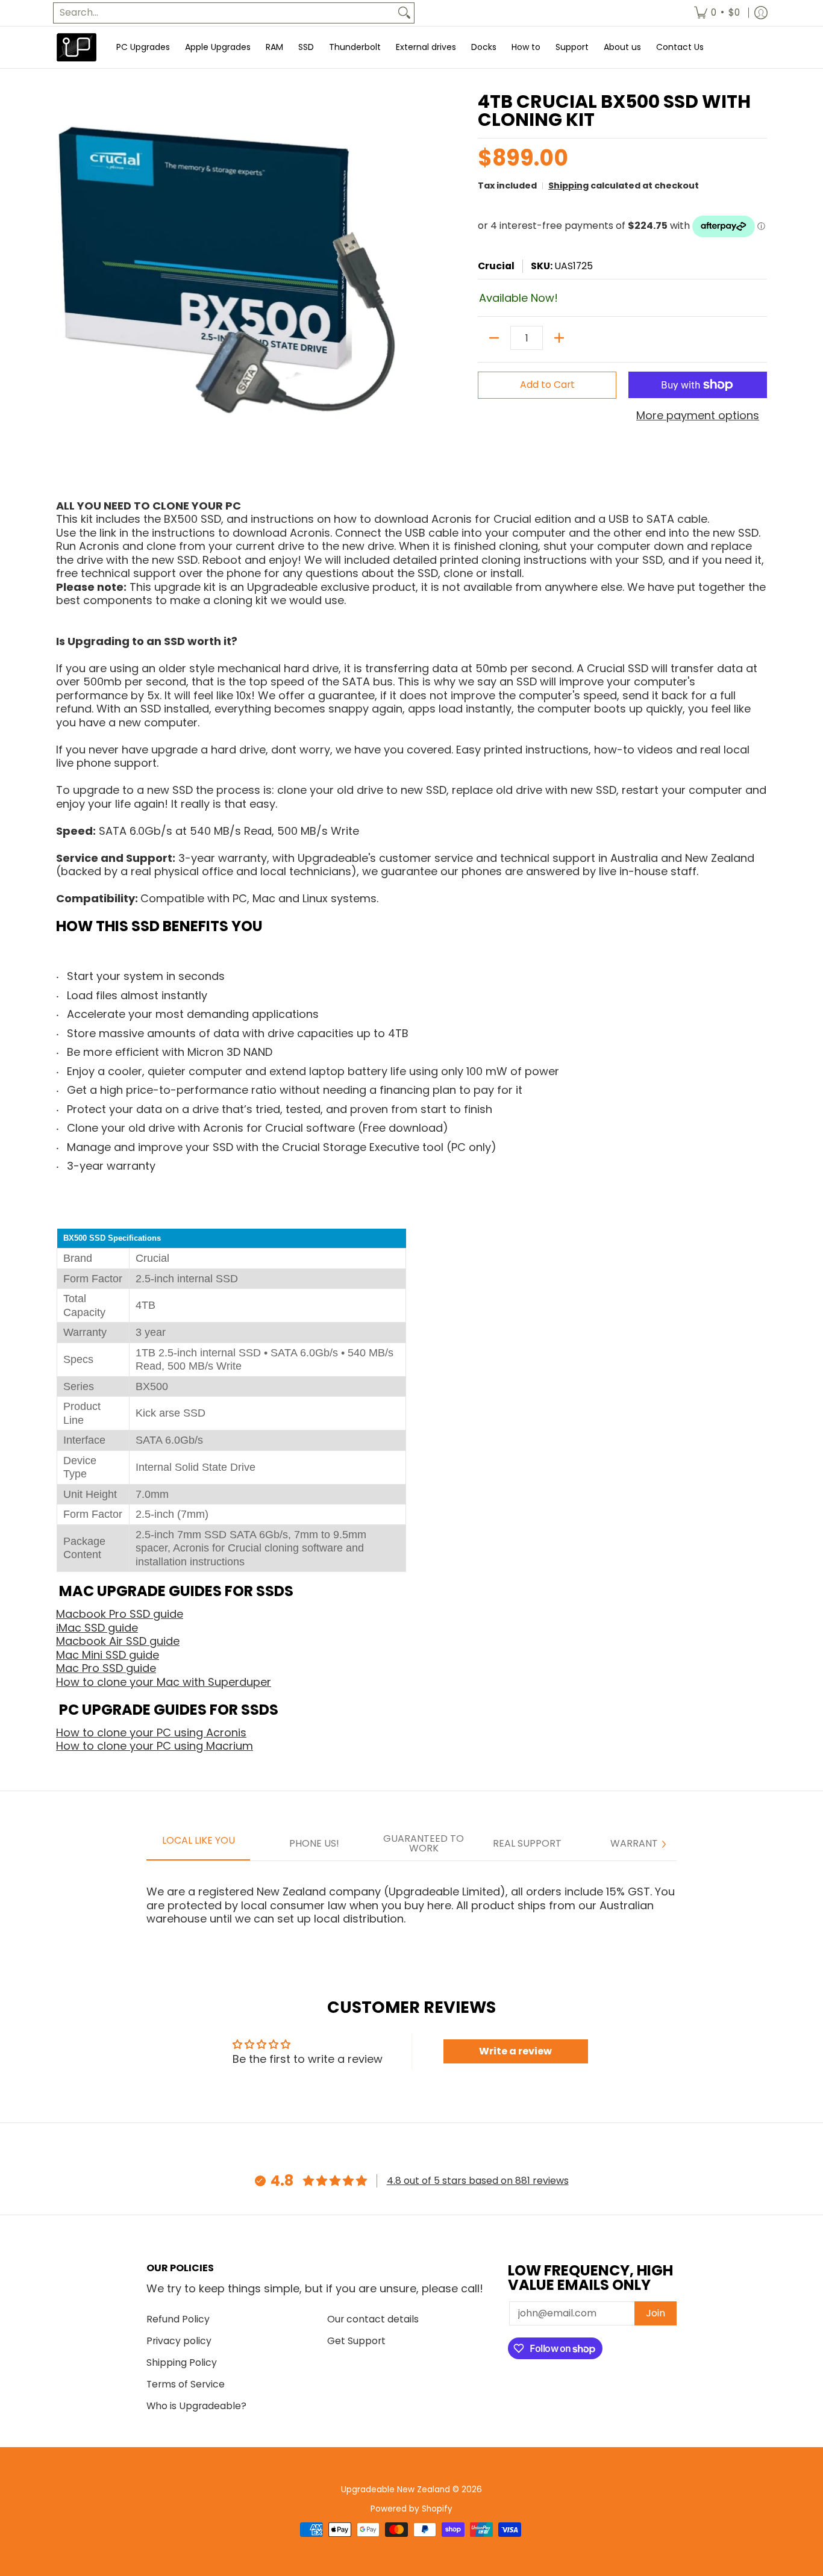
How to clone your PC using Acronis (151, 1732)
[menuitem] (717, 13)
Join (656, 2313)
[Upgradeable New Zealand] (77, 47)
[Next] (663, 1844)
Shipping (568, 186)
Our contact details (373, 2319)
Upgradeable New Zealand (396, 2490)
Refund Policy (178, 2319)
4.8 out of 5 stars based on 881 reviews (478, 2181)
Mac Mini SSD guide (108, 1655)
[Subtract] (494, 338)
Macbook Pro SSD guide (120, 1614)
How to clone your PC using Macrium (155, 1746)
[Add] (559, 338)
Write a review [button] (515, 2051)
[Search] (404, 13)
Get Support (356, 2341)
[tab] (198, 1844)
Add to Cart (547, 385)
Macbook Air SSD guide (118, 1641)
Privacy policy (179, 2341)
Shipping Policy (182, 2362)
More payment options (698, 416)
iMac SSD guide (97, 1628)
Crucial (496, 266)
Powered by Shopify (411, 2509)
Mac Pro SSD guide (106, 1668)
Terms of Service (186, 2384)
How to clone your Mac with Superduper (164, 1682)
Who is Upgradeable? (196, 2406)
